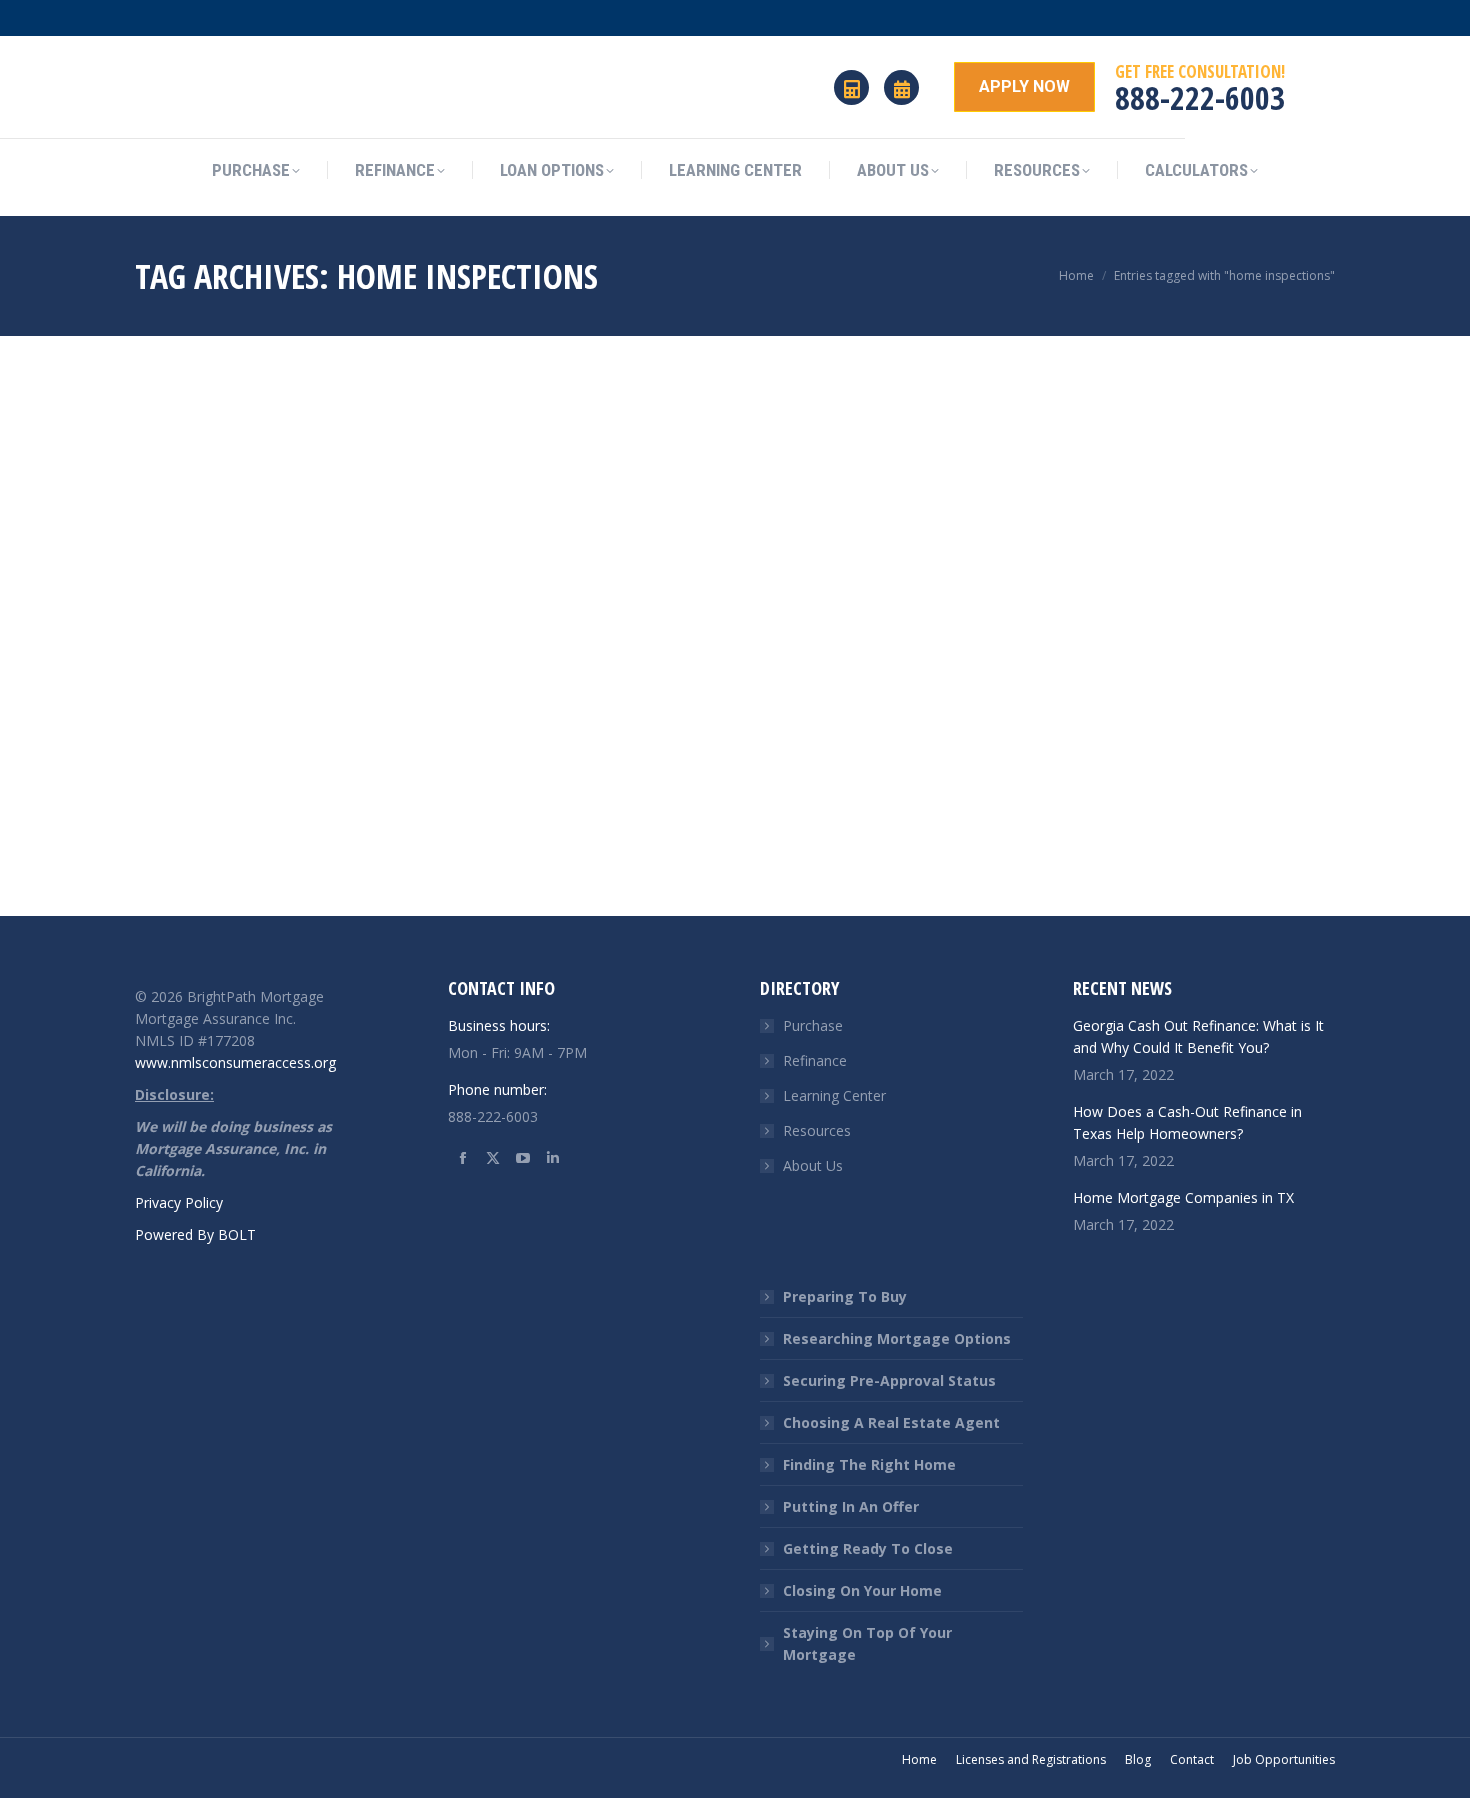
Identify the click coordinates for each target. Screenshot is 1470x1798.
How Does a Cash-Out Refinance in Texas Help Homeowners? (1187, 1122)
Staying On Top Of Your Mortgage (867, 1643)
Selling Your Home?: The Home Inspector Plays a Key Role (309, 823)
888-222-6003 (1200, 97)
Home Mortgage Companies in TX (1183, 1197)
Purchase (813, 1025)
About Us (813, 1165)
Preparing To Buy (845, 1296)
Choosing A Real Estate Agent (891, 1422)
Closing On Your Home (862, 1590)
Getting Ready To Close (868, 1548)
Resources (817, 1130)
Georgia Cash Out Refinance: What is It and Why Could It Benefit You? (1198, 1036)
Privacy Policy (179, 1202)
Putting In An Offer (851, 1506)
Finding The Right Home (869, 1464)
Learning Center (834, 1095)
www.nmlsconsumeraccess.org (235, 1062)
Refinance (815, 1060)
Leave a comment (284, 864)
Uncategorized (177, 864)
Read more (169, 898)
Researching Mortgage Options (897, 1338)
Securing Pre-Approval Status (889, 1380)
